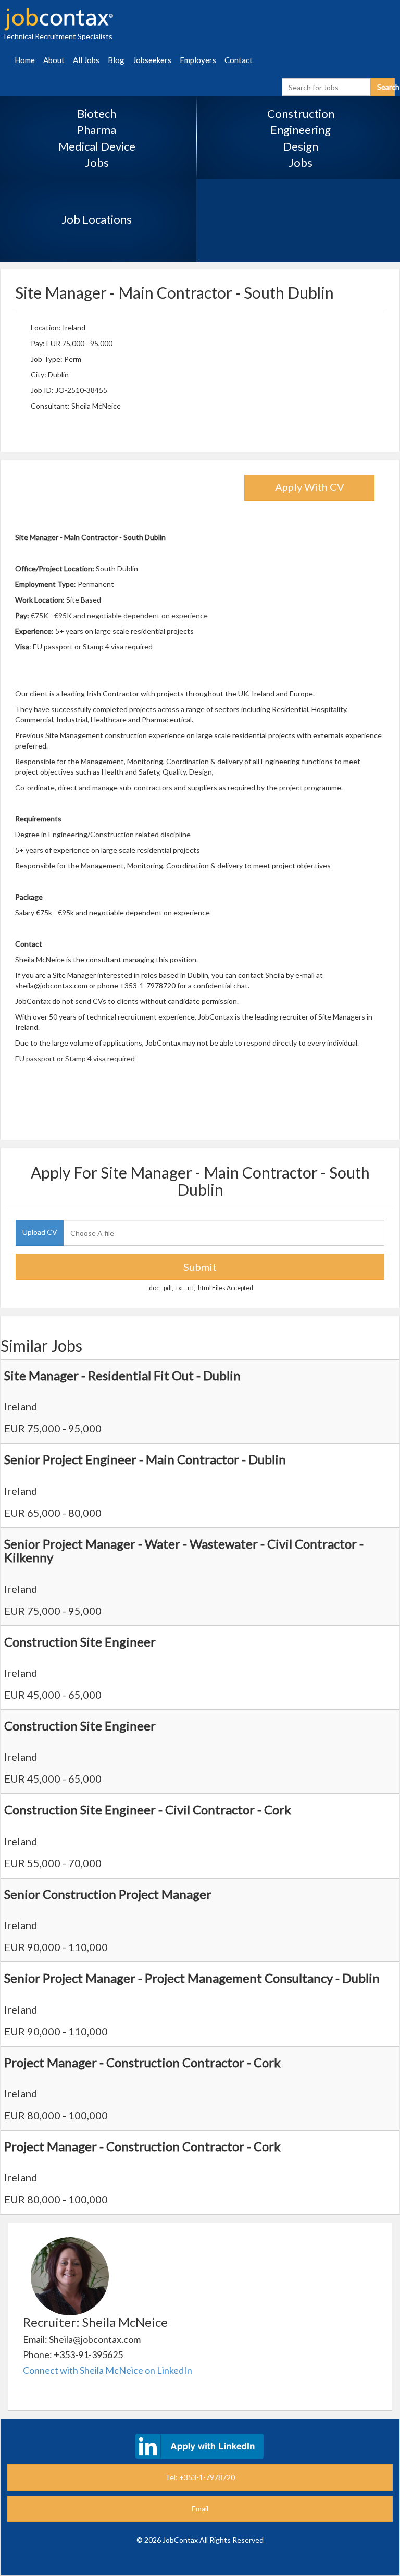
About (54, 60)
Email (200, 2508)
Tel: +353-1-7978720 (200, 2477)
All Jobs (86, 60)
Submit (200, 1267)
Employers (198, 60)
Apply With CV (310, 487)
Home (25, 60)
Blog (116, 60)
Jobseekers (152, 60)
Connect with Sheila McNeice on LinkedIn (108, 2370)
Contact (239, 60)
